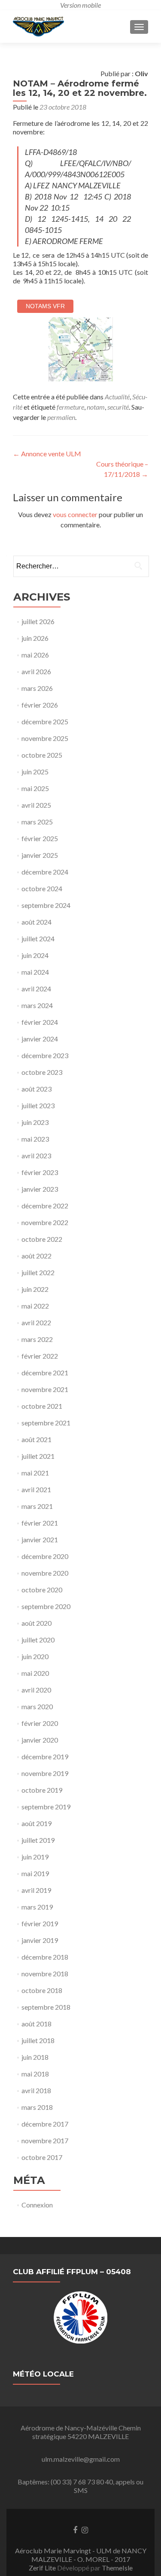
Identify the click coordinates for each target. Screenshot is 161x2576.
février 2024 (40, 1022)
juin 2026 (35, 638)
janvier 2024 (40, 1039)
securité (118, 407)
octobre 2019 (42, 1790)
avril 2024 (36, 989)
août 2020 (36, 1623)
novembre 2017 (45, 2140)
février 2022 (40, 1356)
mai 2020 (35, 1673)
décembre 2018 (45, 1957)
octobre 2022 (42, 1239)
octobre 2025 (42, 755)
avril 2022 (36, 1322)
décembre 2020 (45, 1556)
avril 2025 (36, 805)
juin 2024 (35, 955)
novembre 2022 (45, 1222)
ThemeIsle (117, 2568)
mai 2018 (35, 2074)
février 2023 (40, 1172)
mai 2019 (35, 1873)
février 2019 (40, 1923)
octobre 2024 (42, 888)
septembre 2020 (46, 1606)
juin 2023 (35, 1122)
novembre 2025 (45, 738)
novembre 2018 (45, 1974)
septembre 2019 (46, 1807)
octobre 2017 (42, 2157)
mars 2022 (37, 1339)
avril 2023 (36, 1156)
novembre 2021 (45, 1389)
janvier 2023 (40, 1189)
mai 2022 (35, 1306)
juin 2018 (35, 2057)
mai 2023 (35, 1139)
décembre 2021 (45, 1373)
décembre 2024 (45, 872)
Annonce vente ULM (47, 454)
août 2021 (36, 1439)
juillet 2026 (38, 621)
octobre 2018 (42, 1990)
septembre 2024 (46, 905)
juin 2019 (35, 1857)
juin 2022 (35, 1289)
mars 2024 (37, 1005)
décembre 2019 (45, 1756)
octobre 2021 (42, 1406)
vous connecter (75, 514)
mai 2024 (35, 972)
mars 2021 (37, 1506)
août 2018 (36, 2024)
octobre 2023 (42, 1072)
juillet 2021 (38, 1456)
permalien (61, 417)
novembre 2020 (45, 1573)
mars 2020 (37, 1706)
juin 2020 (35, 1656)
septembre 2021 (46, 1423)
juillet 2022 (38, 1272)
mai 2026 (35, 655)
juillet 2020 (38, 1640)
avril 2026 (36, 671)
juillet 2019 (38, 1840)
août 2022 (36, 1256)
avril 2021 (36, 1489)
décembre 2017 (45, 2124)
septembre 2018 (46, 2007)
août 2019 (36, 1823)
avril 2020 (36, 1690)
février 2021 (40, 1523)
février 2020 (40, 1723)
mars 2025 (37, 822)
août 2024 (36, 922)
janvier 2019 (40, 1940)
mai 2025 (35, 788)
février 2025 (40, 838)
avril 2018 (36, 2090)
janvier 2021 (40, 1539)
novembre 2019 (45, 1773)
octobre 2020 (42, 1590)
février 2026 (40, 705)
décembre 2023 (45, 1055)
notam (96, 407)
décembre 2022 (45, 1206)
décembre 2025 (45, 721)
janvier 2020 (40, 1740)
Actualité (117, 397)
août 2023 (36, 1089)
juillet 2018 (38, 2040)
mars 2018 (37, 2107)
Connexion (37, 2205)
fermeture (70, 407)
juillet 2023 (38, 1105)
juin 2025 (35, 772)
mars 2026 (37, 688)
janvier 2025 (40, 855)
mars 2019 (37, 1907)
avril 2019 (36, 1890)
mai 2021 (35, 1473)
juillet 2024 (38, 938)
